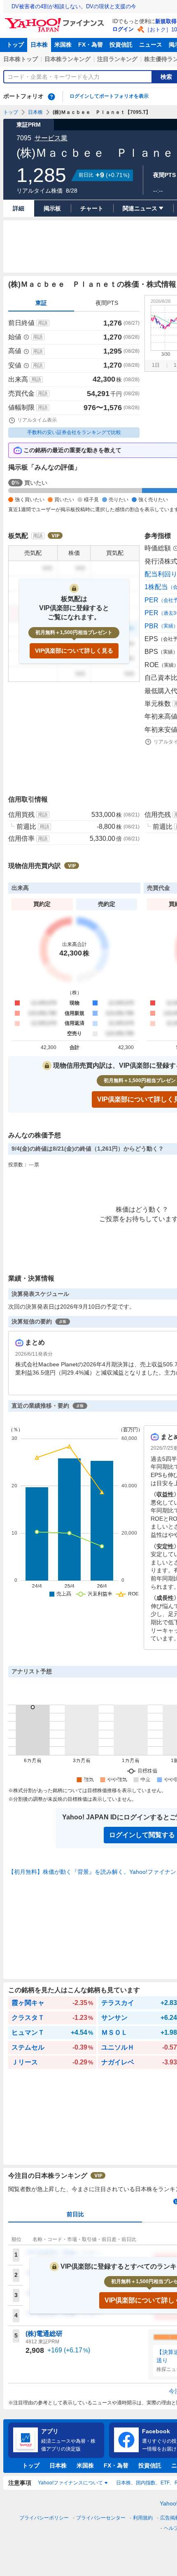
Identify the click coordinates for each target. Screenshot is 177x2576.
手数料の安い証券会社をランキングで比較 (74, 432)
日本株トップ (21, 59)
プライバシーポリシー (44, 2518)
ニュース (151, 45)
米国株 (63, 45)
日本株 (39, 45)
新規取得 (166, 21)
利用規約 (143, 2518)
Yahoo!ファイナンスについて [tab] (70, 2483)
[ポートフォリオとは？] (51, 97)
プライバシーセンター (101, 2518)
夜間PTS (107, 303)
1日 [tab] (156, 365)
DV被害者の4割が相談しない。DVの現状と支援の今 (74, 6)
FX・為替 (91, 45)
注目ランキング (117, 59)
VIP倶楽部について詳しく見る (74, 651)
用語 (43, 323)
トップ (15, 45)
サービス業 (51, 138)
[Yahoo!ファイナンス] (56, 20)
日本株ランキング (68, 59)
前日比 (75, 2214)
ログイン (123, 29)
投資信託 (121, 45)
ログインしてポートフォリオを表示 (109, 96)
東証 (41, 303)
